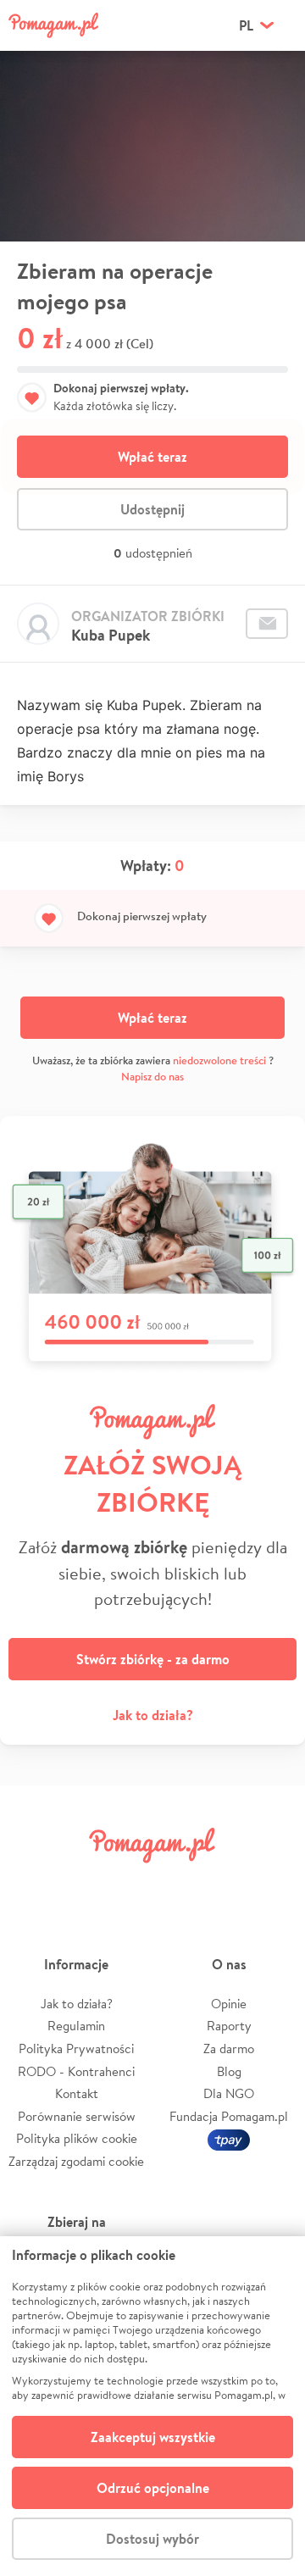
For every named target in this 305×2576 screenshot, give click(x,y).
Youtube (273, 1883)
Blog (229, 2071)
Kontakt (77, 2093)
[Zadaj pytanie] (267, 624)
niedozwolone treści (219, 1060)
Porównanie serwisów (77, 2116)
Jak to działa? (153, 1715)
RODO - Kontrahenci (76, 2071)
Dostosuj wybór (152, 2539)
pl (246, 25)
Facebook (32, 1883)
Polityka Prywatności (76, 2049)
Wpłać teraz (152, 457)
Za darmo (229, 2049)
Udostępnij (152, 509)
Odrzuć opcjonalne (153, 2488)
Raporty (229, 2026)
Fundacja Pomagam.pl (229, 2116)
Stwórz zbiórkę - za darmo (153, 1659)
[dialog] (152, 2406)
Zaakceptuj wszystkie (153, 2437)
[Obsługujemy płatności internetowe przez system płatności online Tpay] (229, 2138)
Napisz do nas (152, 1077)
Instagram (129, 1883)
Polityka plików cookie (77, 2138)
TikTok (225, 1883)
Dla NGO (229, 2093)
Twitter (80, 1883)
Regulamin (76, 2026)
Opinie (229, 2004)
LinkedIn (176, 1883)
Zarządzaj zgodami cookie (76, 2161)
